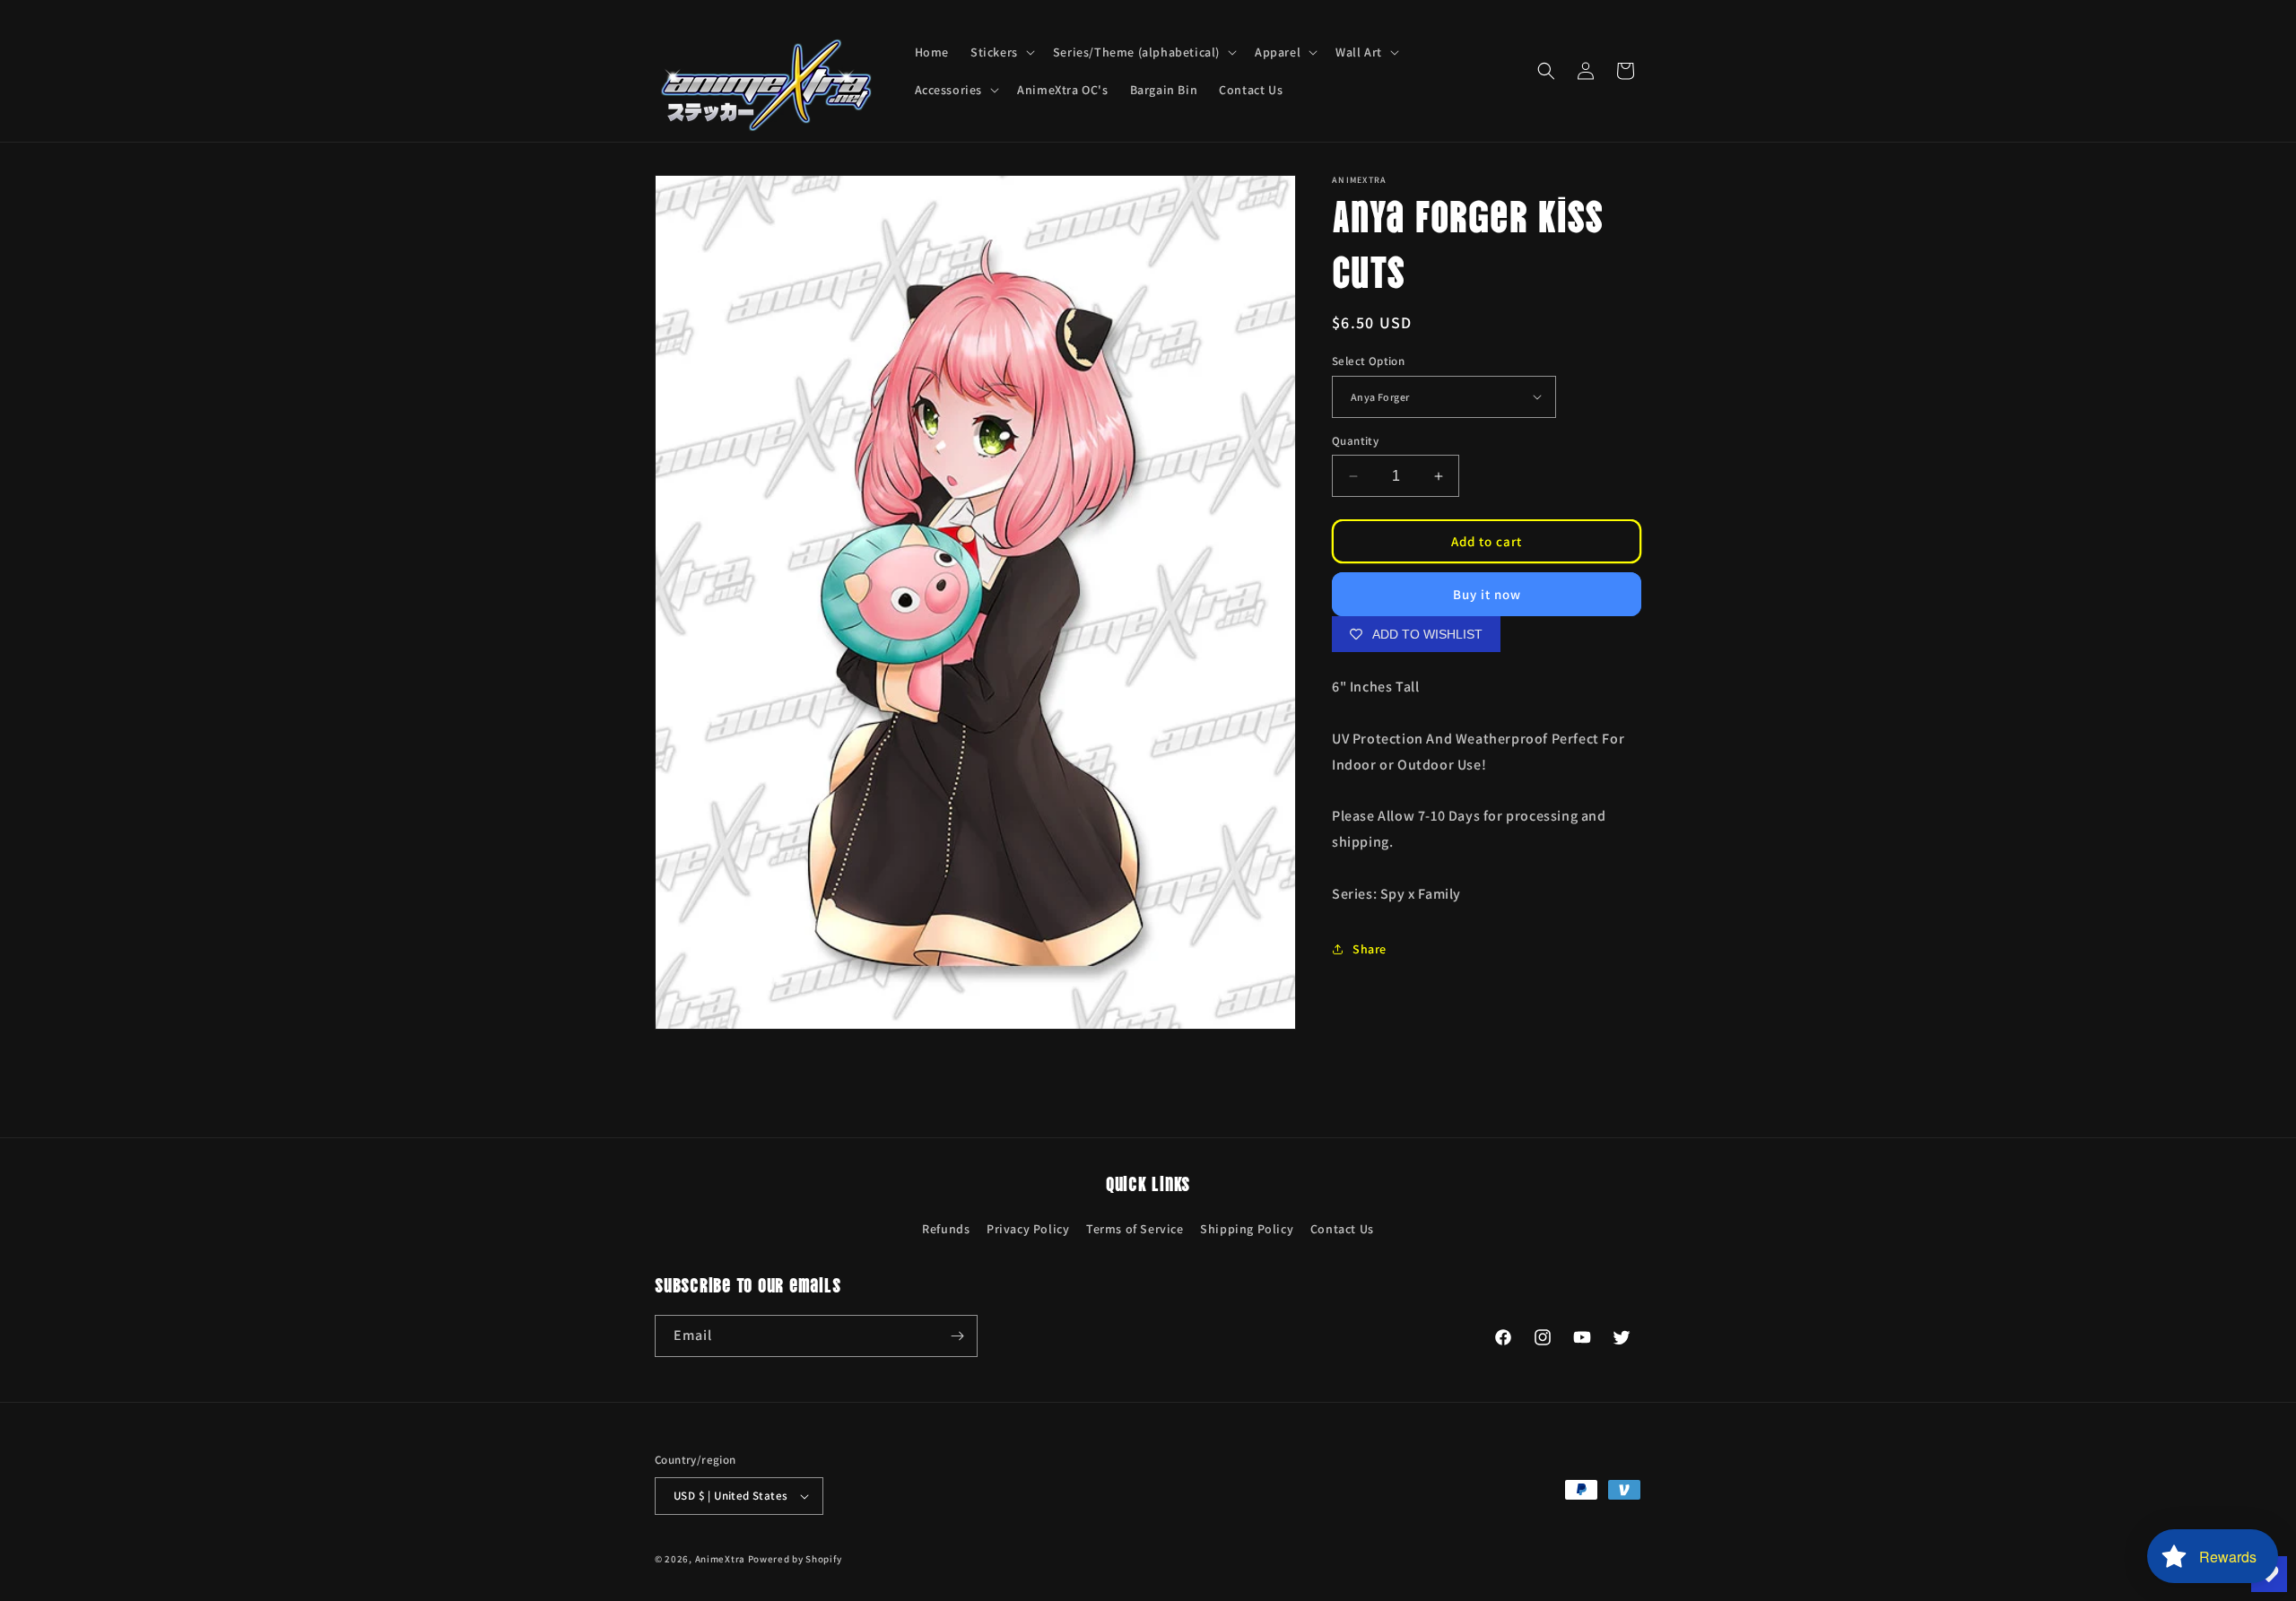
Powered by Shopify (795, 1559)
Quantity (1355, 441)
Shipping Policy (1247, 1229)
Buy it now (1487, 594)
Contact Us (1342, 1229)
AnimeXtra (720, 1559)
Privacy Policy (1028, 1229)
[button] (1001, 52)
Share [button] (1370, 949)
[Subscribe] (957, 1336)
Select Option (1368, 361)
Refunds (946, 1229)
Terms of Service (1135, 1229)
